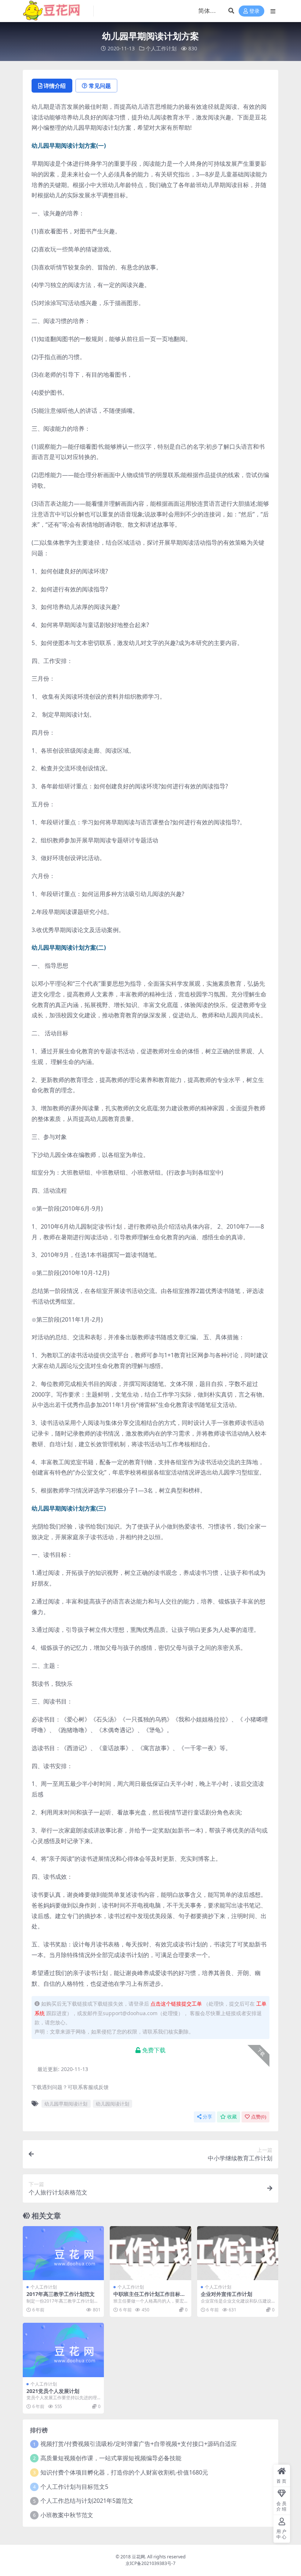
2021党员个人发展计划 (53, 2391)
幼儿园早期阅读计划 (66, 2104)
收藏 (232, 2117)
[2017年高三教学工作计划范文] (63, 2253)
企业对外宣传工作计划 (226, 2294)
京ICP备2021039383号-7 (150, 2563)
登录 (254, 11)
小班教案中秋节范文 (67, 2515)
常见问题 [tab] (100, 86)
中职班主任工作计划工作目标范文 (149, 2297)
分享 (207, 2117)
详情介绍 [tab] (55, 86)
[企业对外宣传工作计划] (238, 2253)
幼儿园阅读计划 (113, 2104)
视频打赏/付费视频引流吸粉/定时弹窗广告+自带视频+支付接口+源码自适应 (139, 2444)
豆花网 (138, 2557)
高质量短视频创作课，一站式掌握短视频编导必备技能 (111, 2458)
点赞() (259, 2117)
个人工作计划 (161, 48)
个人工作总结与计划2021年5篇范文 (87, 2501)
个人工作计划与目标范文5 (74, 2487)
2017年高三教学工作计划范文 (61, 2294)
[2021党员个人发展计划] (63, 2350)
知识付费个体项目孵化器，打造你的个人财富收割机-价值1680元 (124, 2472)
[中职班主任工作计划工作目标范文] (150, 2253)
